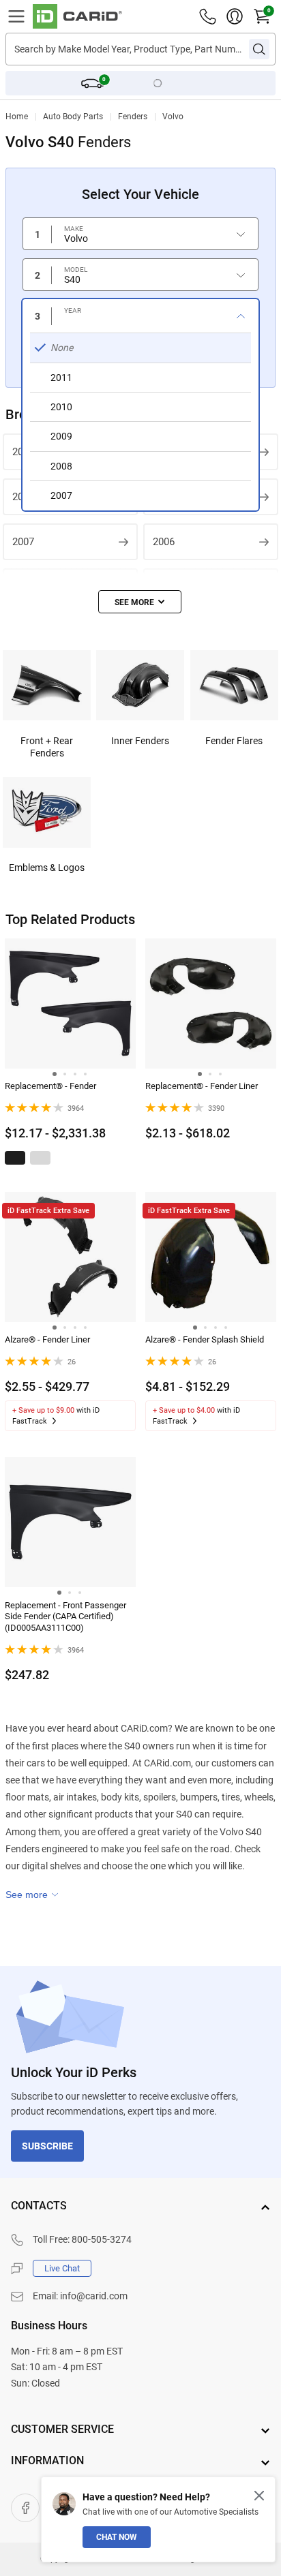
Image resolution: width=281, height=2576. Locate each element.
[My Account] (235, 16)
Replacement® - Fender (50, 1086)
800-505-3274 (102, 2239)
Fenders (133, 117)
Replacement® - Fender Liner (202, 1086)
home (17, 117)
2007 (23, 542)
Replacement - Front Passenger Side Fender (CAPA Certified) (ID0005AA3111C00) (65, 1617)
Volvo (173, 117)
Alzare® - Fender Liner (47, 1339)
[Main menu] (16, 16)
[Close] (259, 2496)
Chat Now (117, 2537)
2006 (164, 542)
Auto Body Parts (73, 117)
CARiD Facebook (25, 2508)
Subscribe (47, 2146)
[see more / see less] (140, 602)
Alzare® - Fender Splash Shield (205, 1339)
